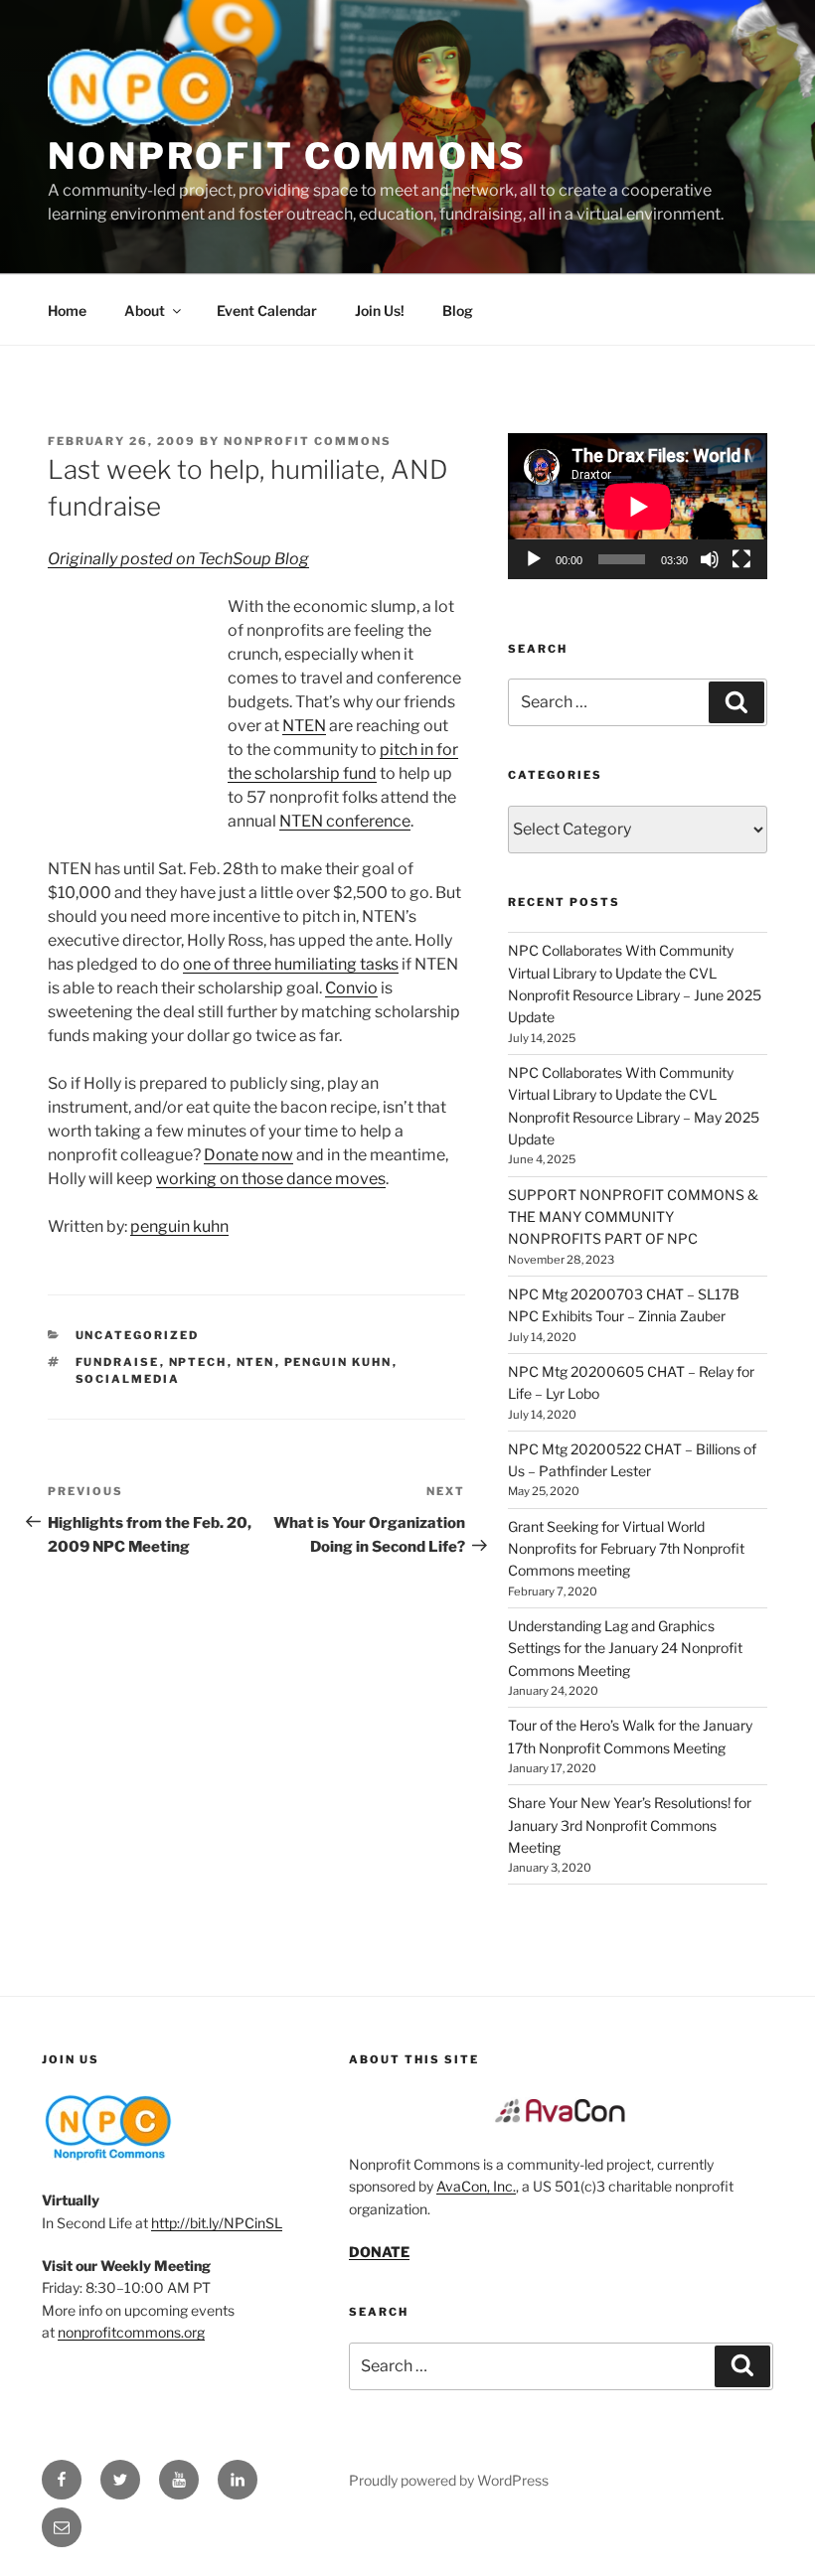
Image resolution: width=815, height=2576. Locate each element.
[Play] (534, 559)
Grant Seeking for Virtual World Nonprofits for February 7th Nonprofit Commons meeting (626, 1549)
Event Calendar (267, 310)
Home (67, 310)
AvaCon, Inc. (476, 2186)
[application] (638, 506)
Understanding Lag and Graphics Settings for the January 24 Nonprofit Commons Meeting (625, 1648)
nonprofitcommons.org (131, 2332)
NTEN (304, 726)
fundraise (118, 1362)
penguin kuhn (179, 1226)
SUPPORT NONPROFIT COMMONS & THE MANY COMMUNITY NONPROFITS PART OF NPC (633, 1217)
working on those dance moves (271, 1179)
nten (256, 1362)
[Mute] (710, 559)
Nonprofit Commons (287, 156)
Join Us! (380, 310)
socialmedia (128, 1379)
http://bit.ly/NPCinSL (217, 2223)
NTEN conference (345, 821)
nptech (198, 1362)
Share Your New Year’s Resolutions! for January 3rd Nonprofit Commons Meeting (630, 1825)
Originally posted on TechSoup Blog (178, 559)
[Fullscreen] (741, 559)
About (145, 310)
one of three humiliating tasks (291, 964)
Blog (458, 310)
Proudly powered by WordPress (449, 2480)
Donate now (248, 1155)
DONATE (379, 2252)
